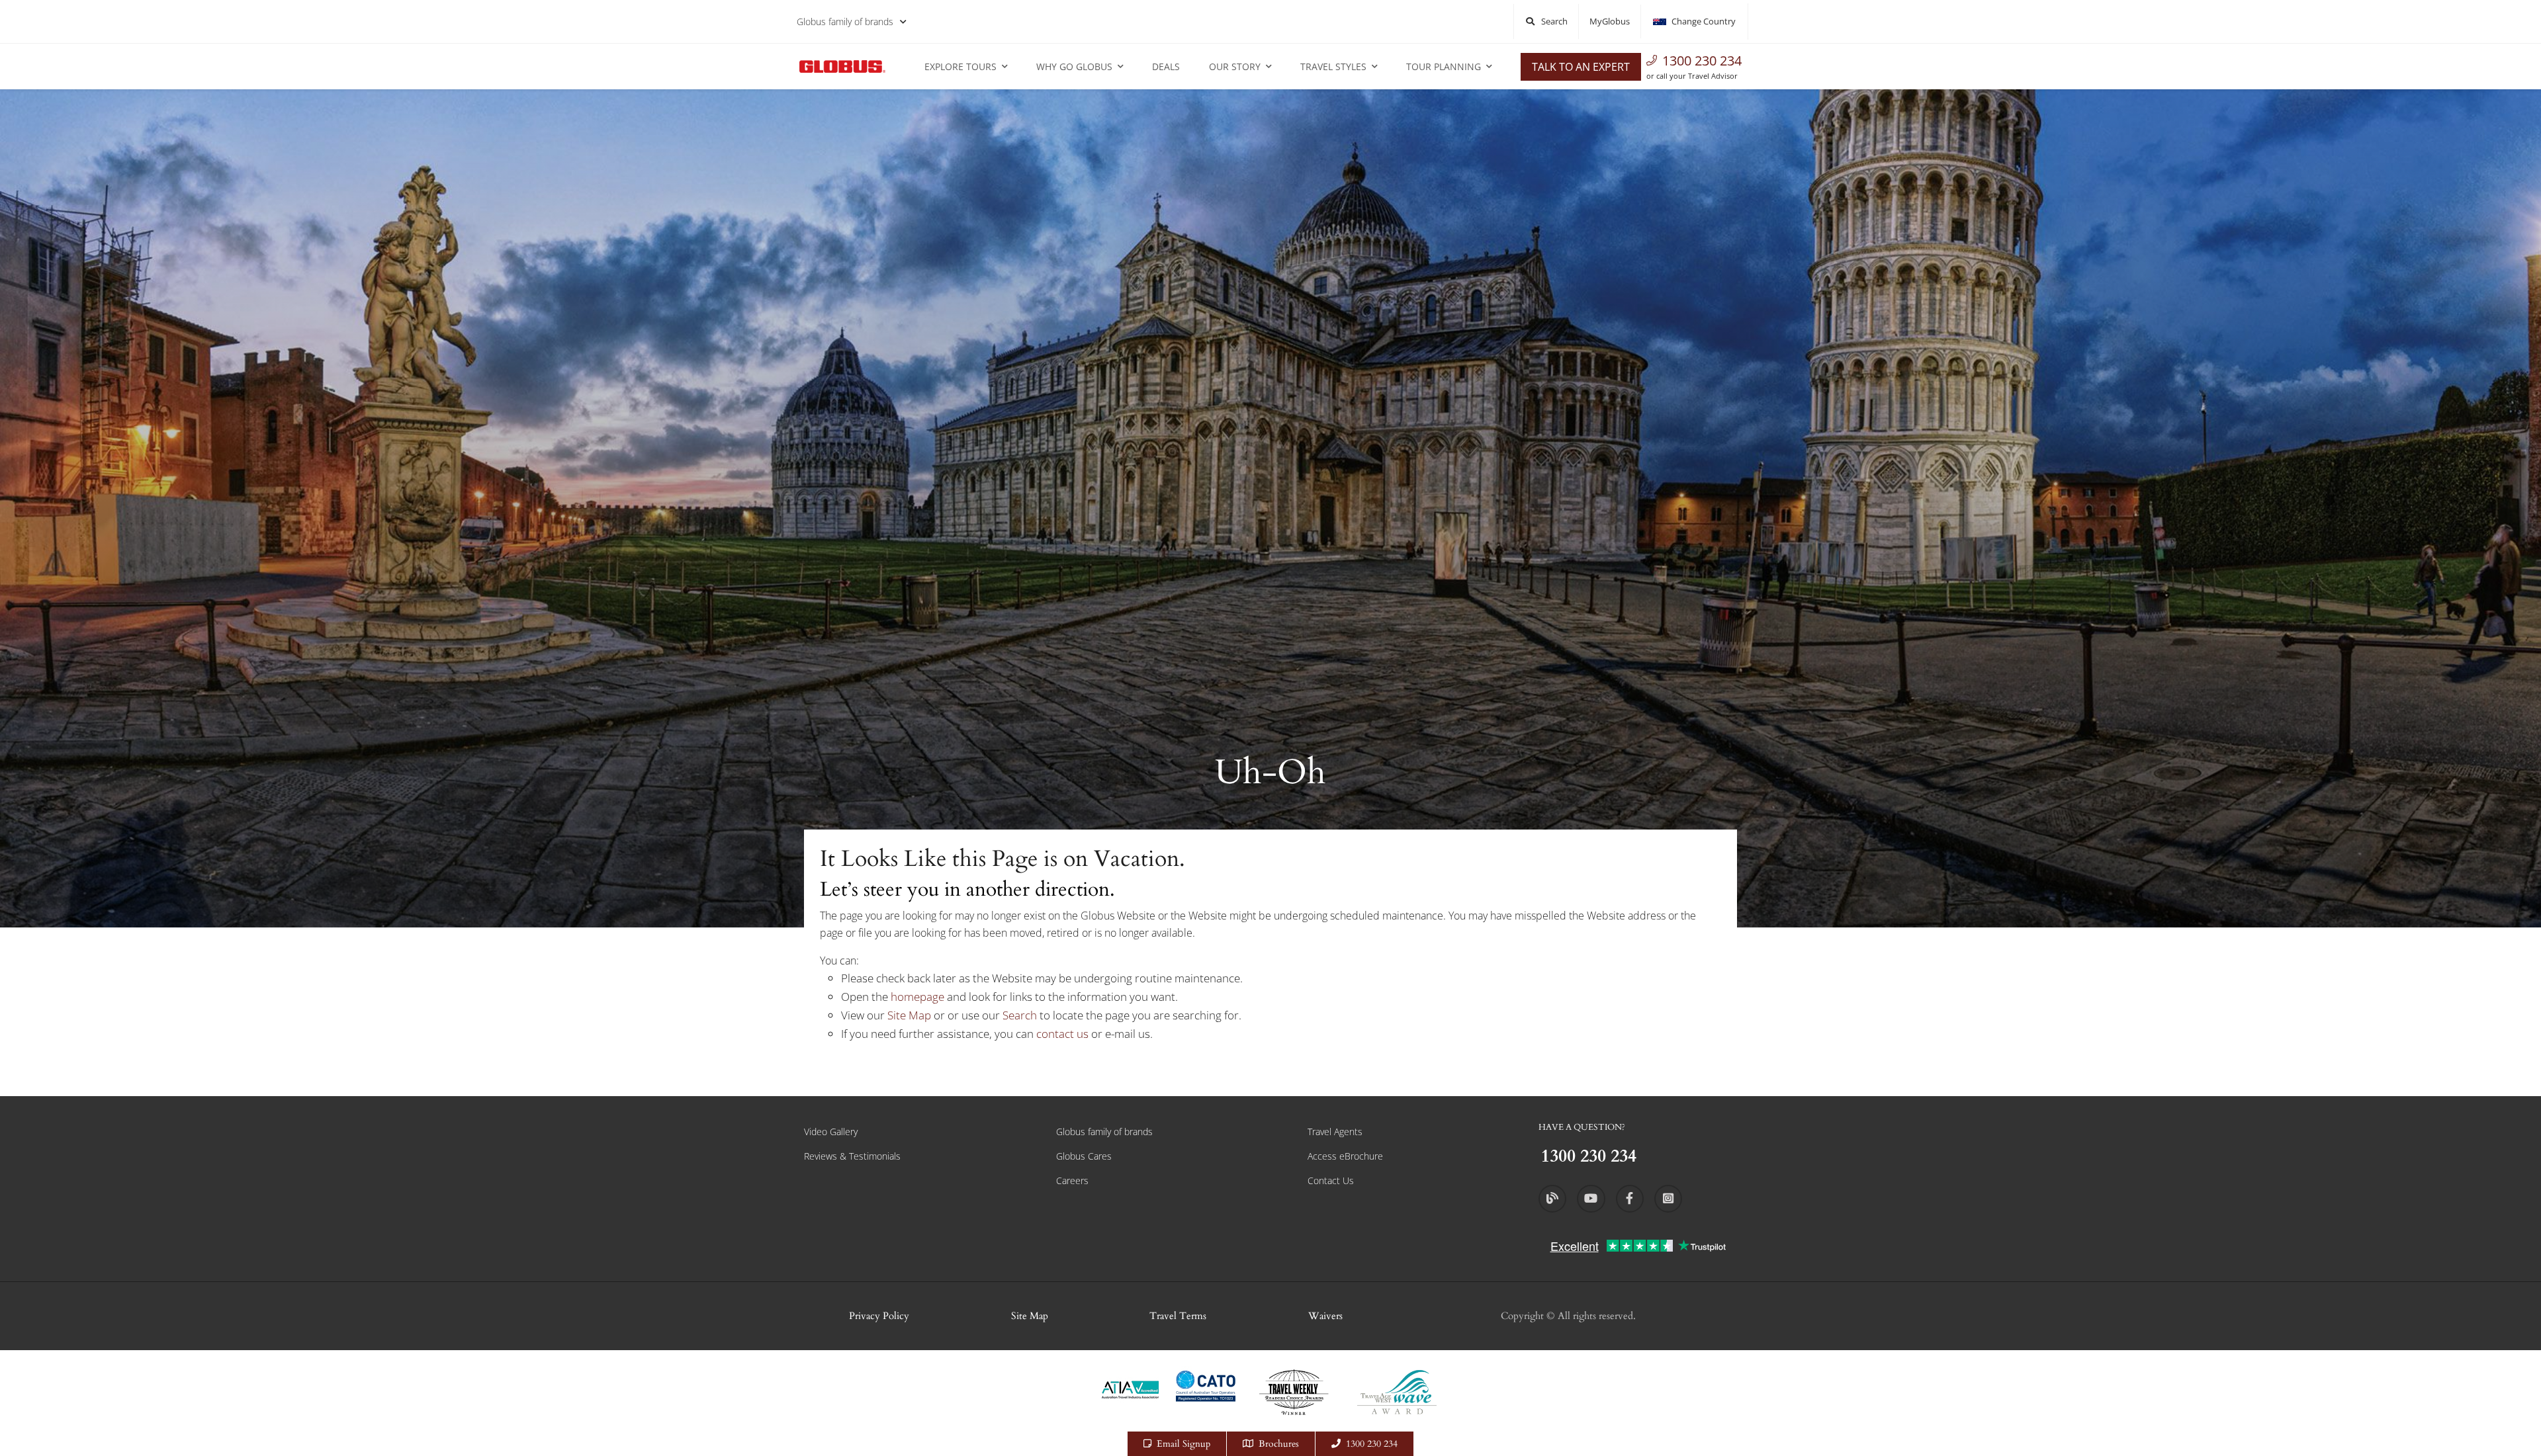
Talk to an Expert (1581, 67)
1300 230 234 (1702, 61)
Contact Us (1331, 1180)
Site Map (909, 1015)
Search (1021, 1015)
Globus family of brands (845, 21)
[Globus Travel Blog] (1552, 1199)
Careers (1072, 1180)
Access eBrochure (1345, 1156)
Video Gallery (831, 1132)
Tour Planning (1444, 66)
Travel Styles (1333, 66)
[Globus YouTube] (1591, 1199)
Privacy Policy (879, 1316)
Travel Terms (1178, 1316)
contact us (1062, 1034)
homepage (919, 997)
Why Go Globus (1074, 66)
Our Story (1235, 66)
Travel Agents (1335, 1132)
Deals (1166, 66)
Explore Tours (960, 66)
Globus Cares (1084, 1156)
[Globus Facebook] (1630, 1199)
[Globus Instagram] (1668, 1199)
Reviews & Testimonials (852, 1156)
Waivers (1325, 1316)
